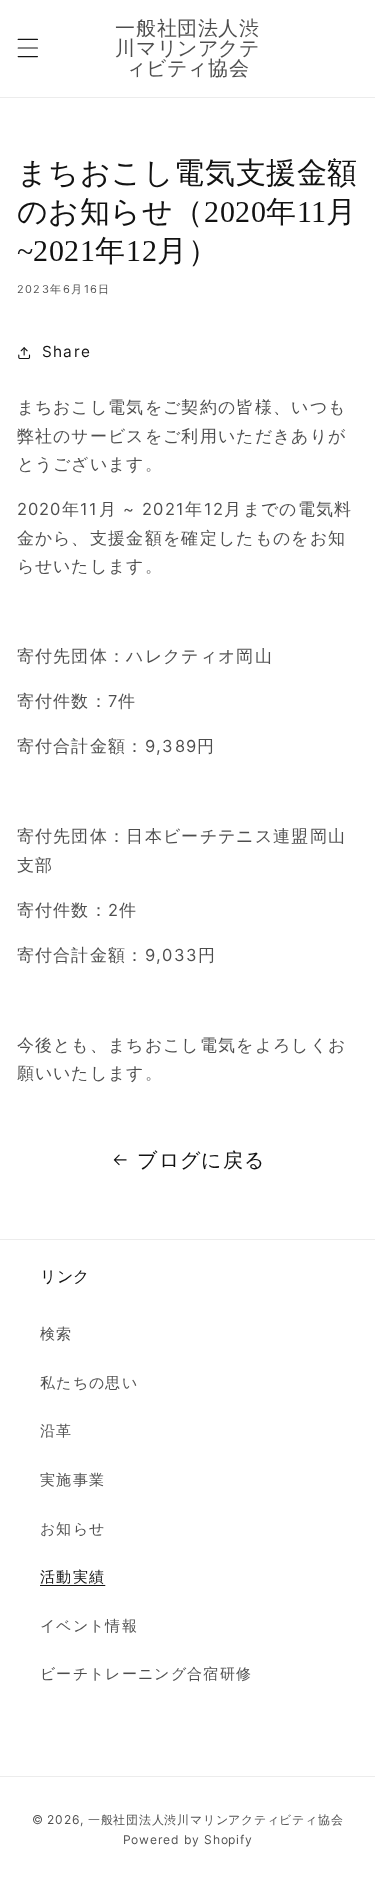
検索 (56, 1333)
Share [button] (67, 351)
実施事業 (72, 1479)
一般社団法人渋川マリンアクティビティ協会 (215, 1819)
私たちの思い (89, 1382)
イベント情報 (89, 1625)
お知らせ (72, 1528)
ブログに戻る (201, 1160)
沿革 (56, 1430)
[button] (27, 48)
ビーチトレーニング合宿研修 (146, 1673)
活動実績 (72, 1576)
